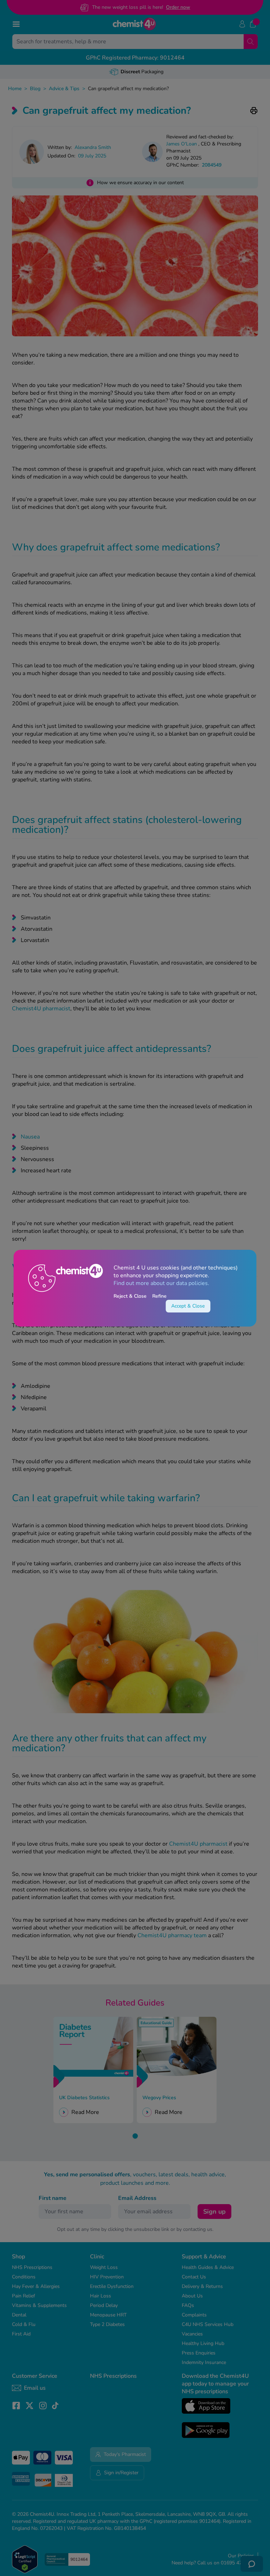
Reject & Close (130, 1296)
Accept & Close (188, 1306)
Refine (159, 1296)
